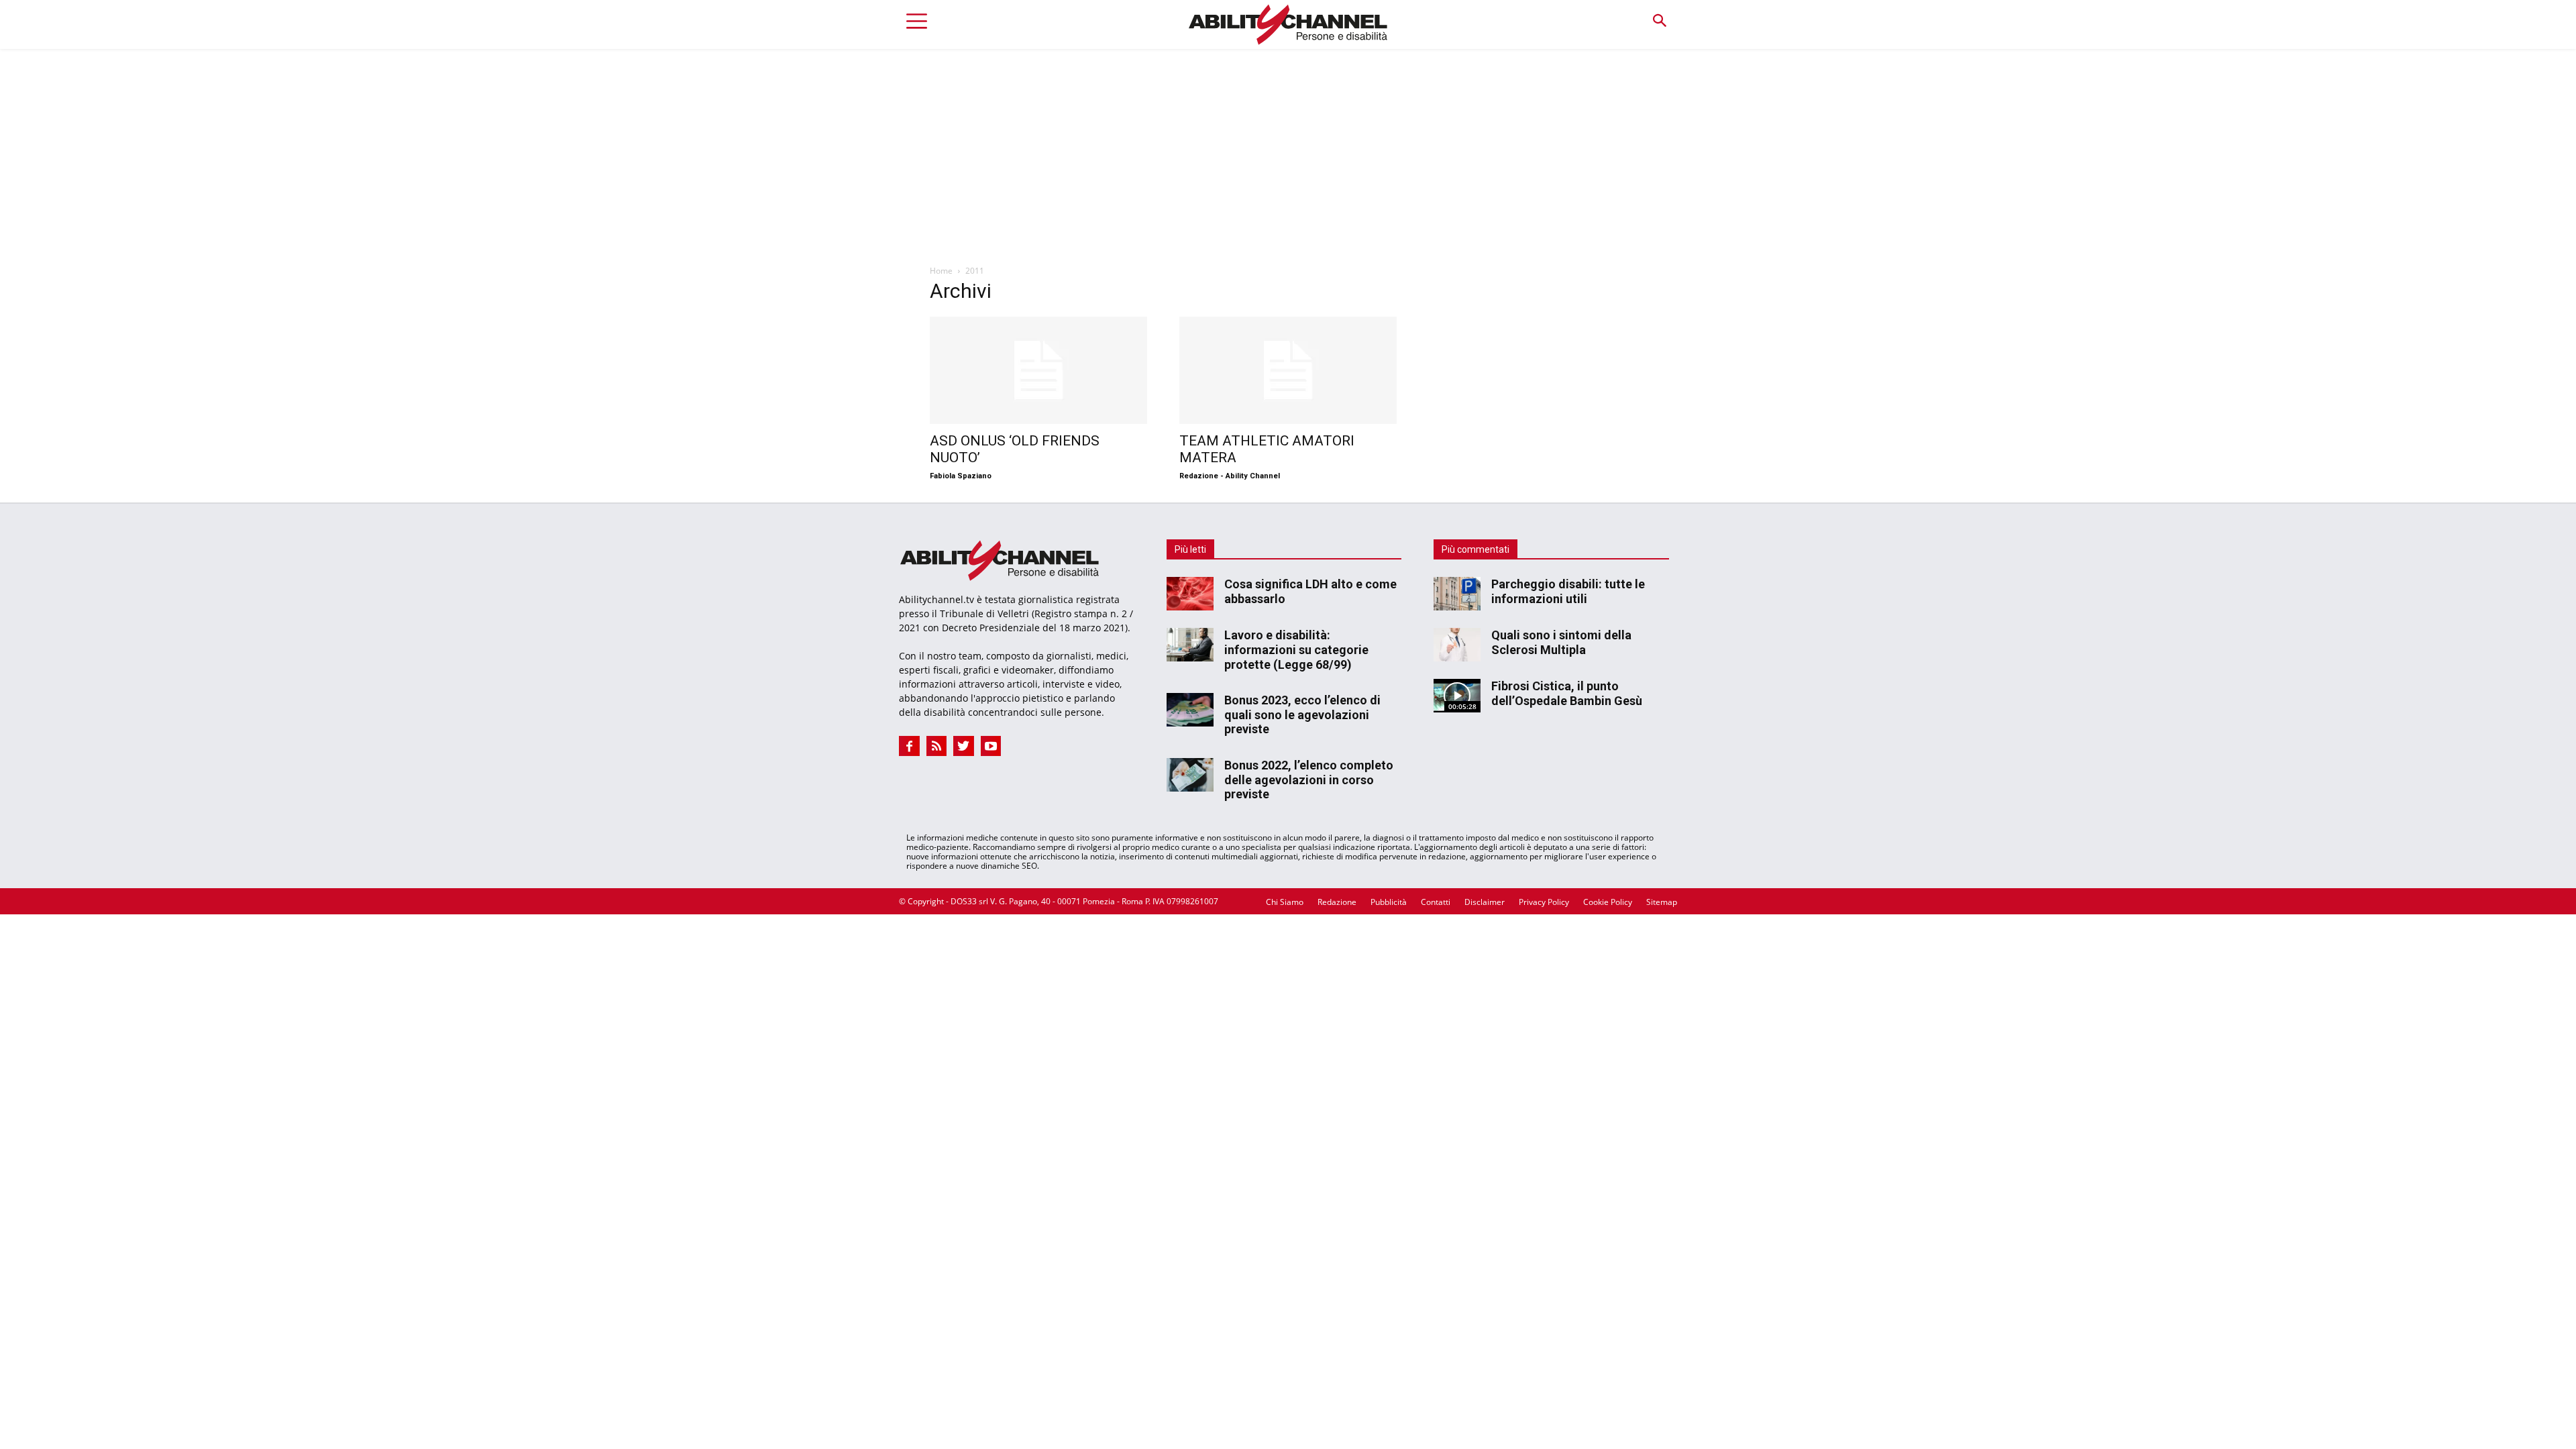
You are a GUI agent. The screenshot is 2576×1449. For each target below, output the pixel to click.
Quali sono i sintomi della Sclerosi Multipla (1561, 642)
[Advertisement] (1288, 150)
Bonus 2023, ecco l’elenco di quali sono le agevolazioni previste (1302, 714)
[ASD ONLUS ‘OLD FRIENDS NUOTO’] (1038, 370)
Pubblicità (1389, 902)
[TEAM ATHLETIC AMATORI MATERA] (1288, 370)
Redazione (1337, 902)
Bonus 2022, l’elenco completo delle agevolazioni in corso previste (1309, 780)
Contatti (1436, 902)
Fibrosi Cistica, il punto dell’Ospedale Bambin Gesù (1567, 693)
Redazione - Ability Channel (1230, 476)
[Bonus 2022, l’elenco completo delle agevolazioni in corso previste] (1190, 775)
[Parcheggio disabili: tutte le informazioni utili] (1457, 594)
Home (941, 271)
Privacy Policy (1544, 902)
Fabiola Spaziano (961, 476)
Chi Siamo (1285, 902)
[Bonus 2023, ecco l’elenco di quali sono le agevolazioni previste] (1190, 710)
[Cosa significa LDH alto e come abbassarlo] (1190, 594)
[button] (1659, 21)
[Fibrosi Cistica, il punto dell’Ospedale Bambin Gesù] (1457, 696)
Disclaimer (1485, 902)
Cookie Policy (1608, 902)
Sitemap (1662, 902)
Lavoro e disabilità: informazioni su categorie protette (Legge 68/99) (1296, 649)
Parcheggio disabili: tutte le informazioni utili (1568, 591)
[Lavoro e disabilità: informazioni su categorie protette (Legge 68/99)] (1190, 645)
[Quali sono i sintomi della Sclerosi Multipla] (1457, 645)
